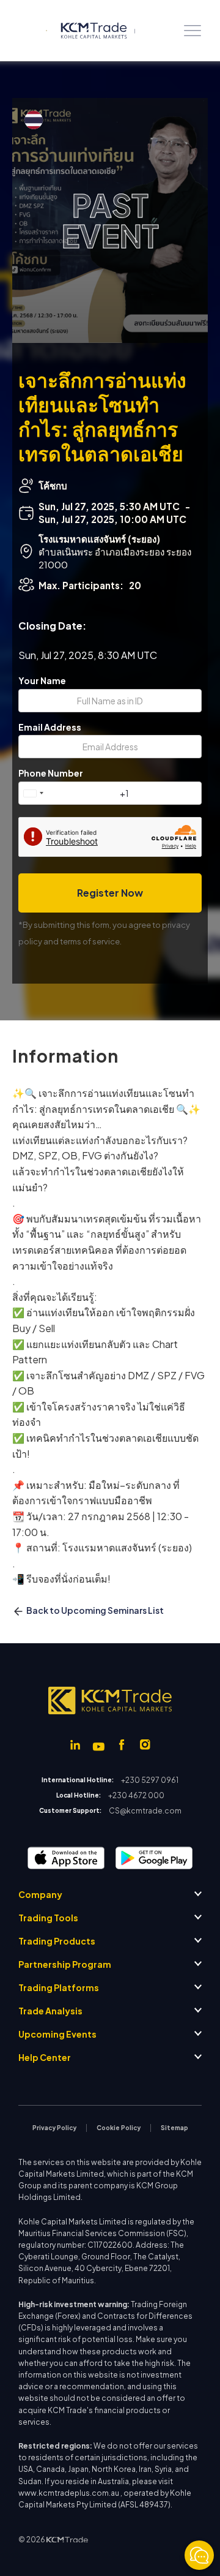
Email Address (50, 727)
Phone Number (51, 773)
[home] (82, 31)
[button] (193, 31)
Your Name (42, 681)
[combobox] (33, 793)
